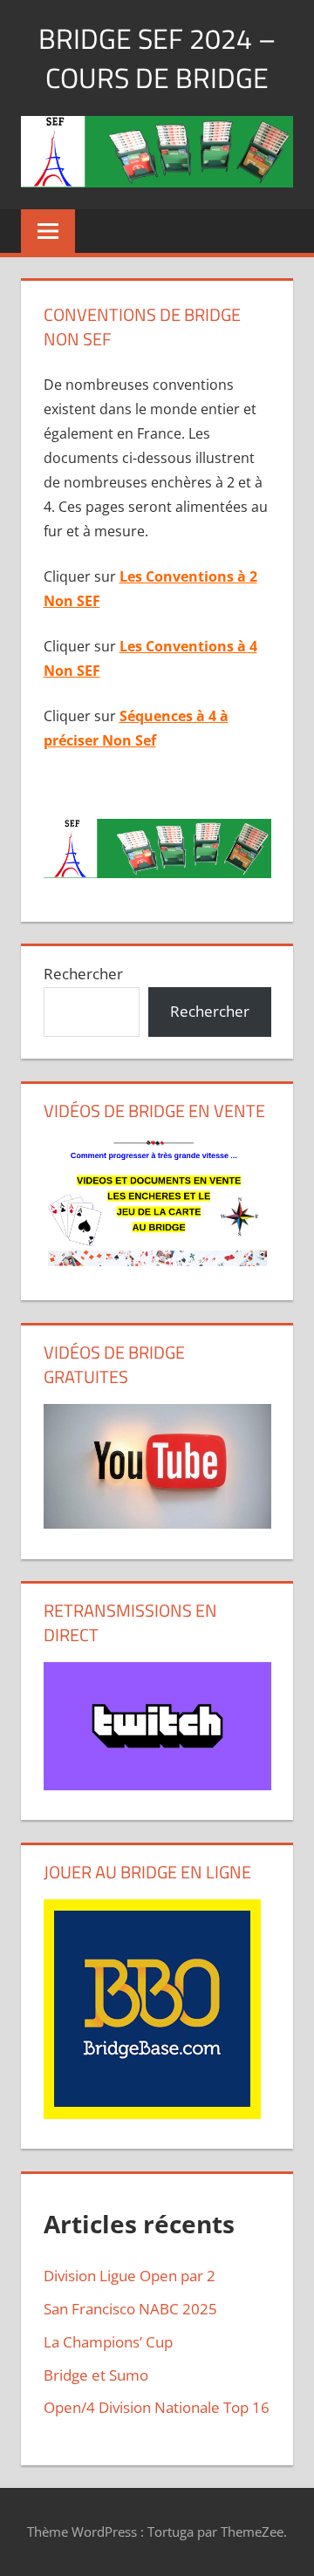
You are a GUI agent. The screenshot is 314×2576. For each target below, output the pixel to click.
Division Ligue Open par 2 (130, 2276)
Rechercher (83, 974)
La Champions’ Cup (108, 2342)
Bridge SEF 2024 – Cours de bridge (157, 58)
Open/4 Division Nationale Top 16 (157, 2407)
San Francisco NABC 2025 (130, 2309)
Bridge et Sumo (96, 2375)
